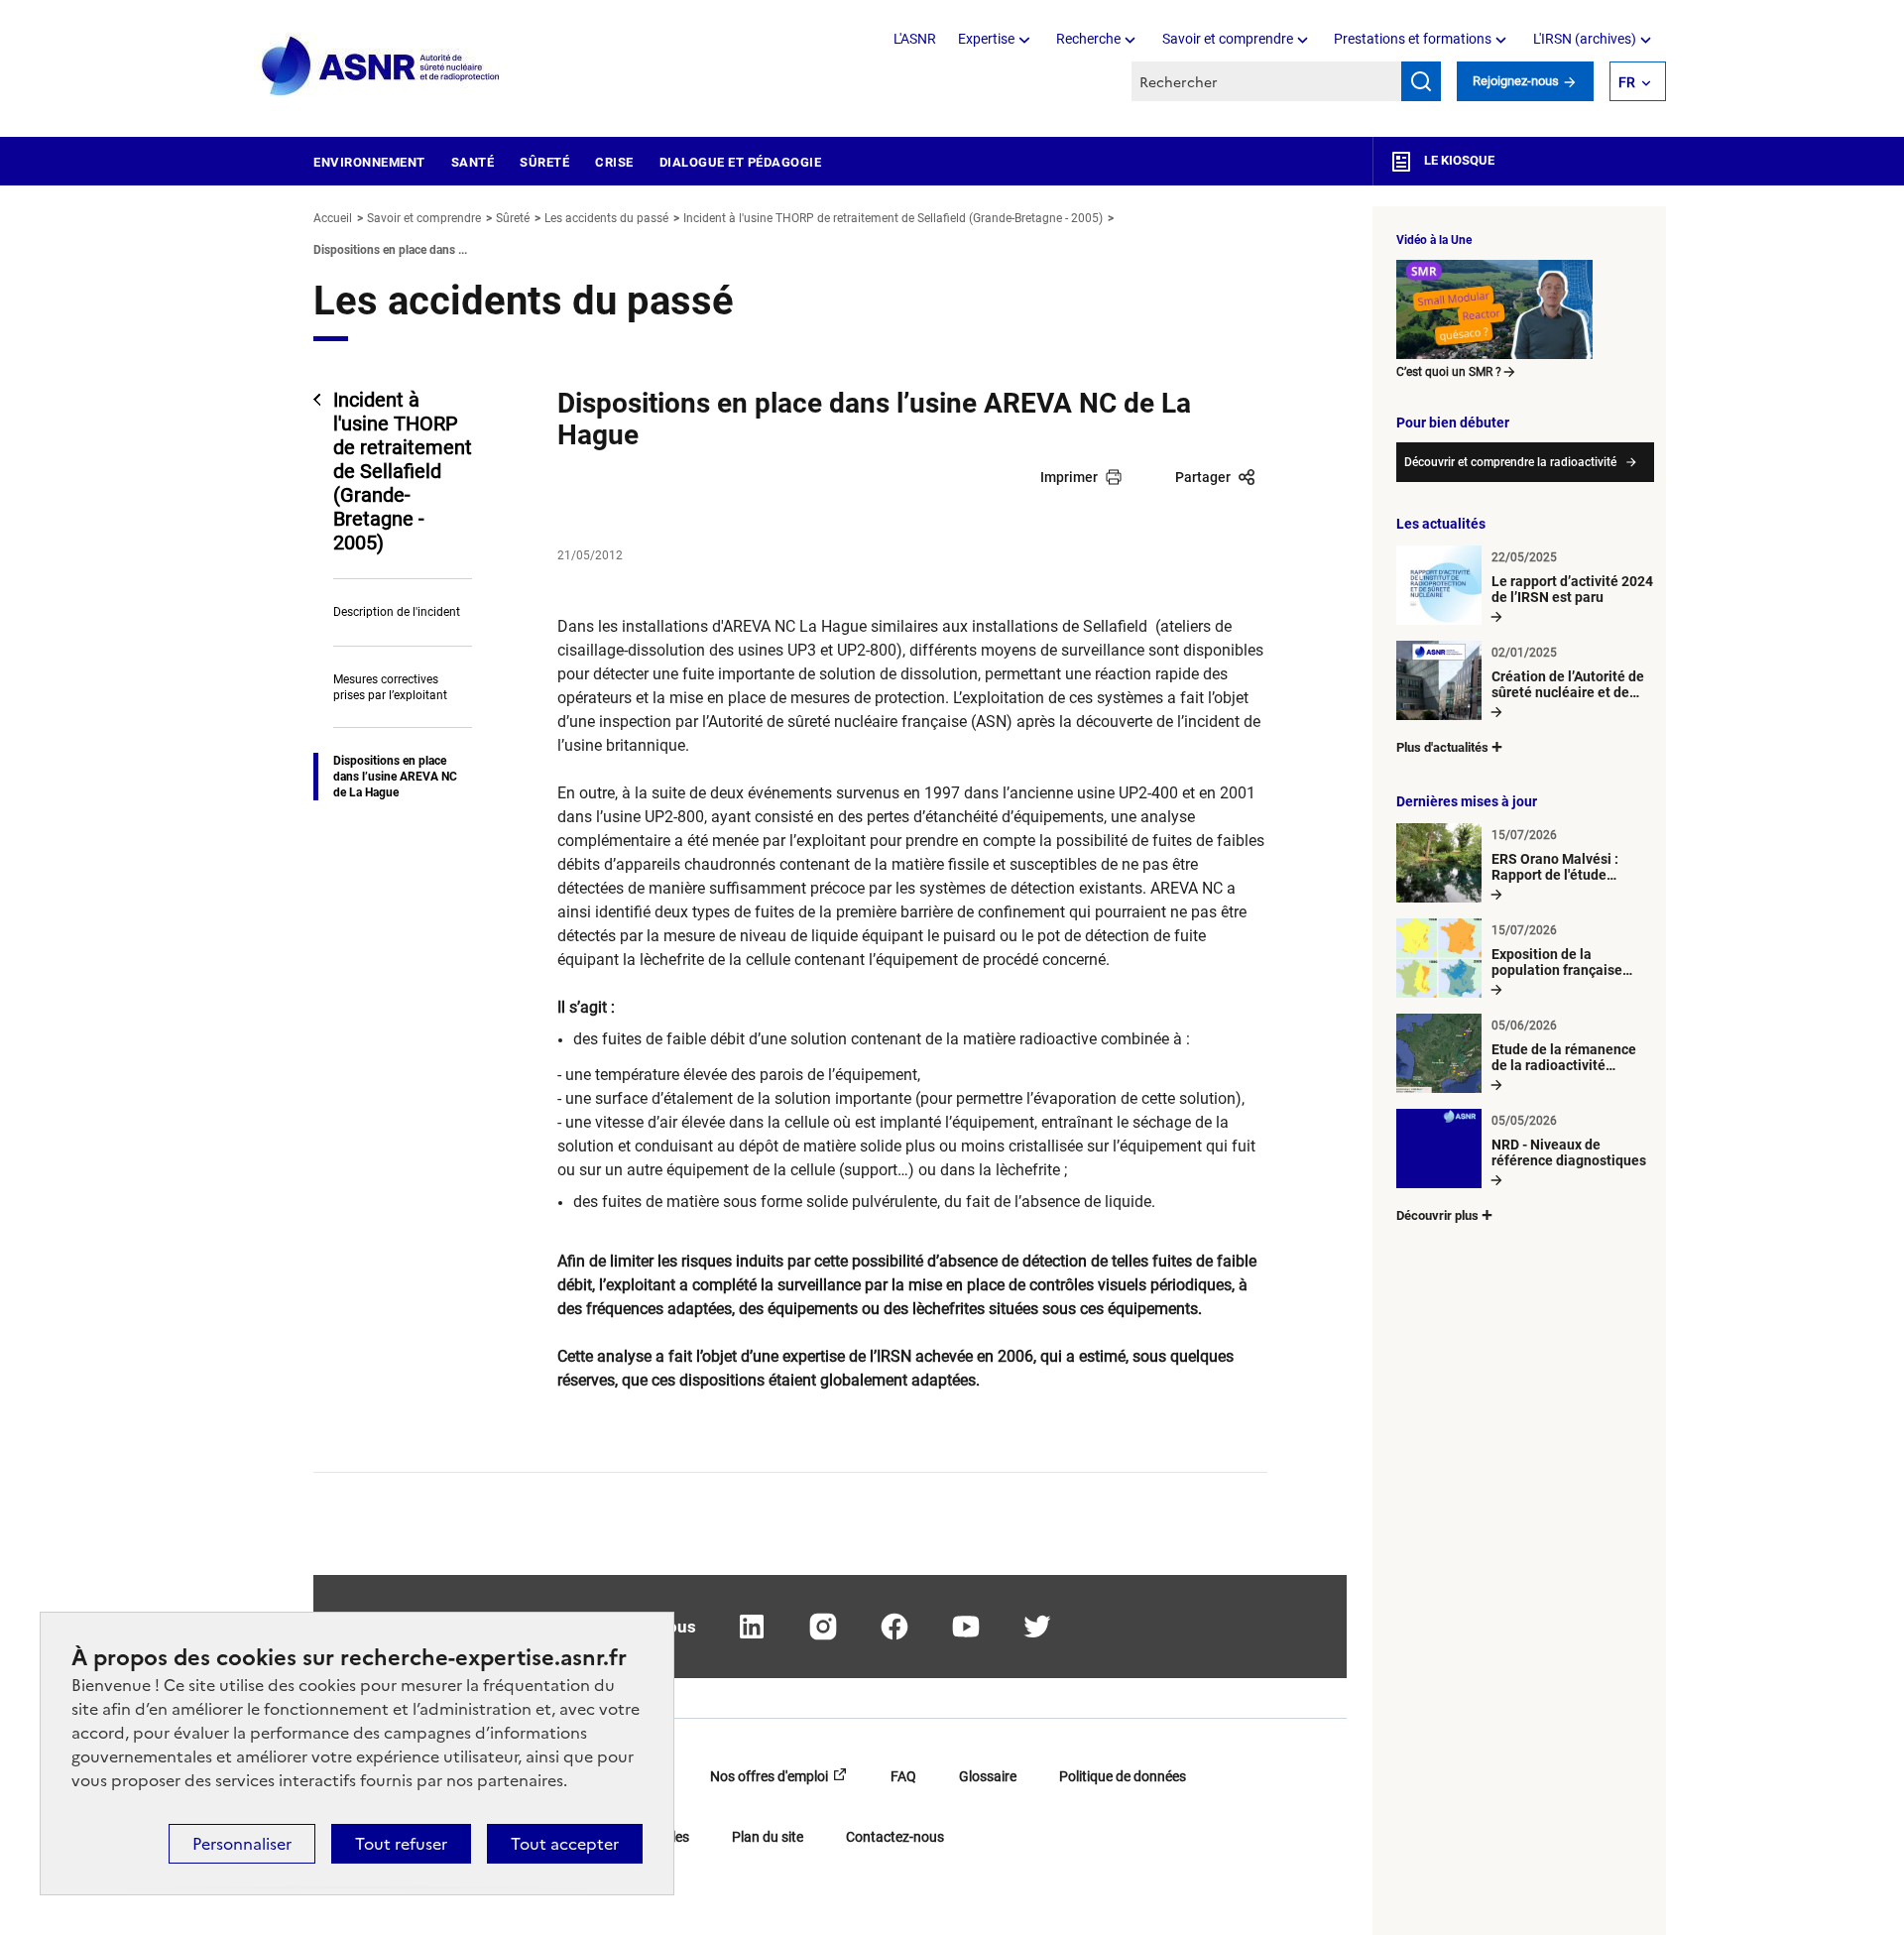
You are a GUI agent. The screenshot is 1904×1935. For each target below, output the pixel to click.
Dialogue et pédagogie (741, 162)
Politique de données (1123, 1776)
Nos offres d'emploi (769, 1776)
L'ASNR (915, 39)
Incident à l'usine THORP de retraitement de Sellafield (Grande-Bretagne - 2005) (893, 218)
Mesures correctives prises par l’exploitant (390, 687)
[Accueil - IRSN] (382, 67)
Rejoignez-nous (1517, 81)
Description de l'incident (397, 612)
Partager (1203, 477)
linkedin (752, 1627)
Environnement (369, 162)
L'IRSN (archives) (1585, 39)
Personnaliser (242, 1844)
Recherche (1088, 39)
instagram (823, 1627)
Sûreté (544, 162)
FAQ (903, 1776)
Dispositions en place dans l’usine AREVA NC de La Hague (395, 777)
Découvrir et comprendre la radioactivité (1510, 462)
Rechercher (1421, 81)
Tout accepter (565, 1844)
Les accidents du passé (606, 218)
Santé (473, 162)
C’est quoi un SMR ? (1449, 372)
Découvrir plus (1437, 1215)
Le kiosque (1458, 160)
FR (1627, 82)
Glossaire (988, 1776)
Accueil (333, 218)
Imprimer (1069, 477)
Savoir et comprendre (1228, 39)
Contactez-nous (895, 1837)
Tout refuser (401, 1844)
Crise (614, 162)
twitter (1037, 1627)
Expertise (986, 39)
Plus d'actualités (1442, 747)
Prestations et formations (1413, 39)
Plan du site (768, 1837)
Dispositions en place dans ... (390, 250)
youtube (966, 1627)
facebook (894, 1627)
